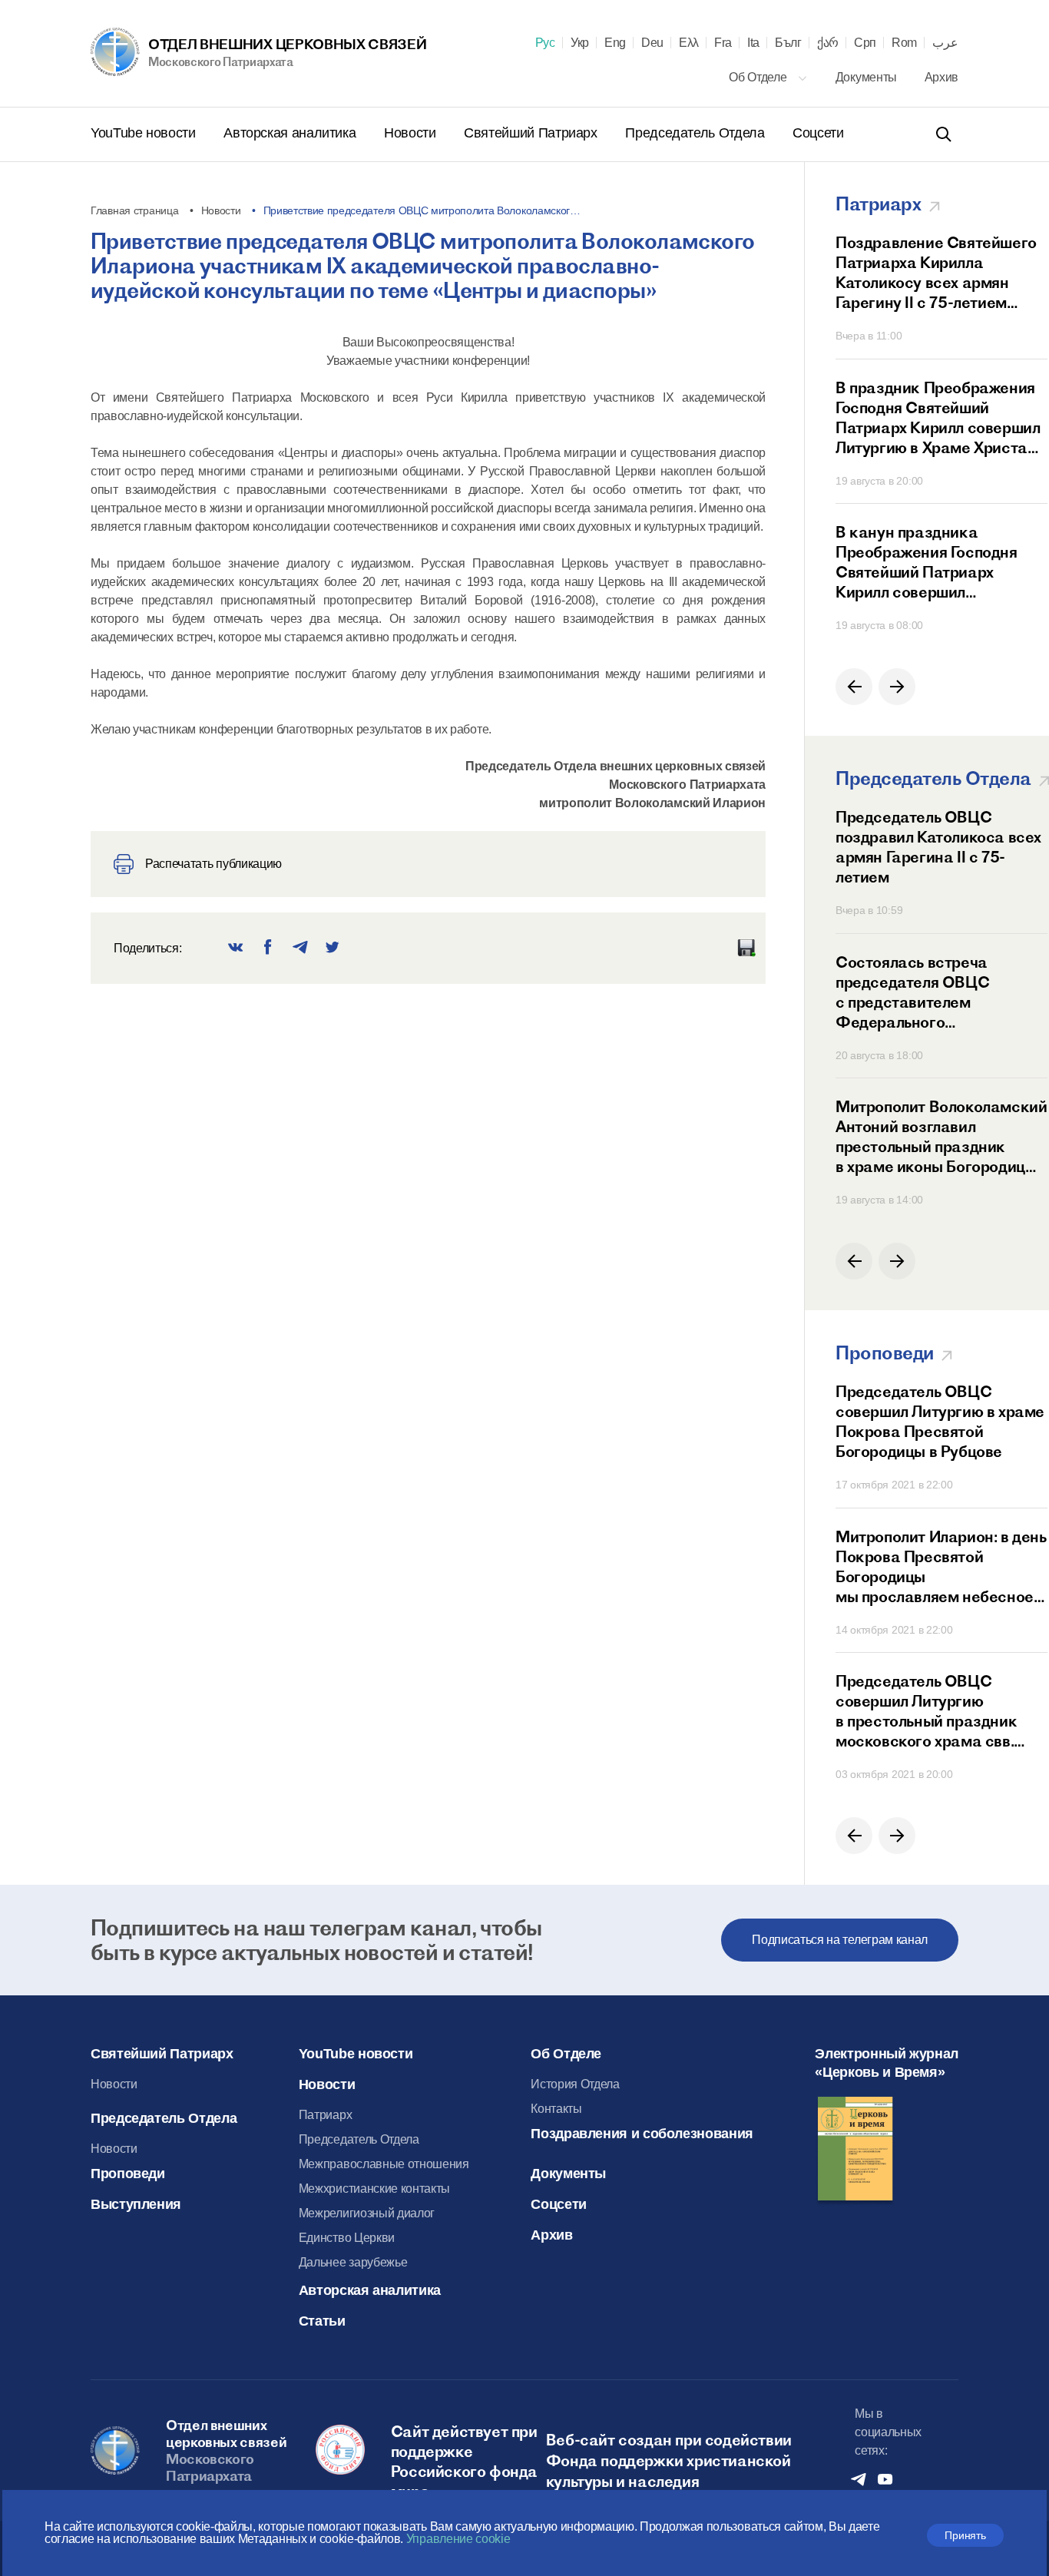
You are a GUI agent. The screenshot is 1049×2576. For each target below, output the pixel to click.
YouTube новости (145, 133)
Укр (580, 43)
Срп (865, 43)
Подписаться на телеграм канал (840, 1940)
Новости (412, 133)
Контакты (556, 2109)
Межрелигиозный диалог (367, 2213)
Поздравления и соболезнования (642, 2134)
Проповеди (128, 2174)
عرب (945, 43)
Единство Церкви (347, 2238)
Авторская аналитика (291, 133)
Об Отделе (759, 77)
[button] (854, 687)
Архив (941, 77)
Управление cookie (458, 2539)
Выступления (136, 2204)
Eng (615, 43)
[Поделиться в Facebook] (268, 948)
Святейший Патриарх (532, 133)
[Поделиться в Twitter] (333, 948)
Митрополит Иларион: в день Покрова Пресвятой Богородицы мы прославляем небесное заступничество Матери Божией (941, 1567)
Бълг (788, 43)
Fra (723, 43)
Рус (545, 43)
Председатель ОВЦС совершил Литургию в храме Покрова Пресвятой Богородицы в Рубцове (940, 1421)
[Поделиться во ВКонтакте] (236, 948)
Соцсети (818, 133)
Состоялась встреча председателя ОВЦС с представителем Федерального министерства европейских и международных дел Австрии (938, 992)
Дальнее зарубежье (353, 2262)
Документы (868, 77)
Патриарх (325, 2115)
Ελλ (689, 43)
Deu (652, 43)
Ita (753, 43)
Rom (904, 43)
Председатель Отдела (697, 133)
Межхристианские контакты (374, 2189)
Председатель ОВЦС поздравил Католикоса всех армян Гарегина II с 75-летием (938, 847)
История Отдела (575, 2084)
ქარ (828, 43)
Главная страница (135, 210)
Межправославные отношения (384, 2164)
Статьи (322, 2321)
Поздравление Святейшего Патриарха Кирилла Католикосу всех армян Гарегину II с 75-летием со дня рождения (936, 273)
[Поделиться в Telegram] (300, 948)
